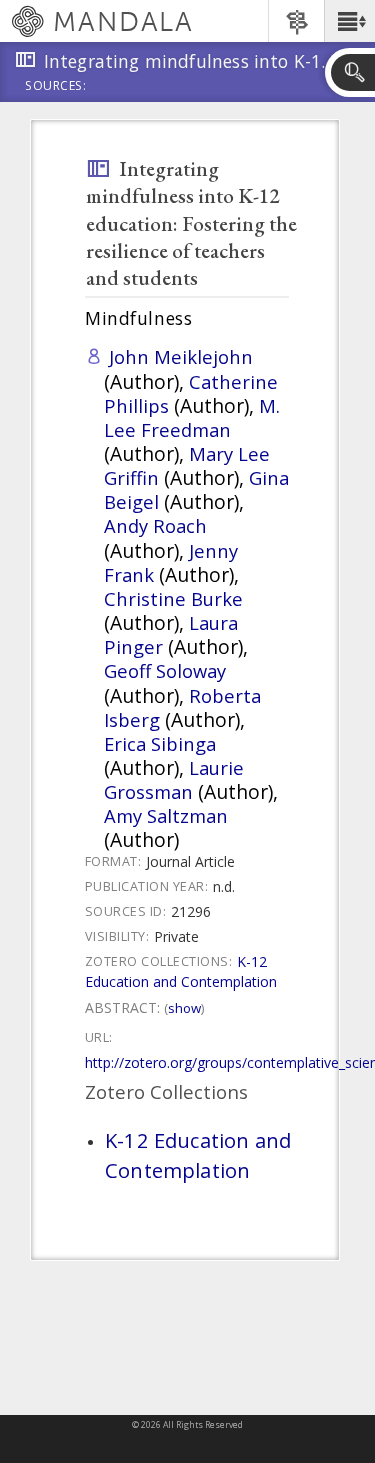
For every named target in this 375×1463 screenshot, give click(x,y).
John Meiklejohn (181, 356)
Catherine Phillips (191, 393)
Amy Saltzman (166, 815)
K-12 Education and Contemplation (181, 971)
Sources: (56, 87)
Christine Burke (173, 598)
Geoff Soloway (165, 670)
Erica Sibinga (160, 743)
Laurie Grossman (174, 779)
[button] (349, 21)
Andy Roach (155, 525)
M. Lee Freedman (192, 417)
